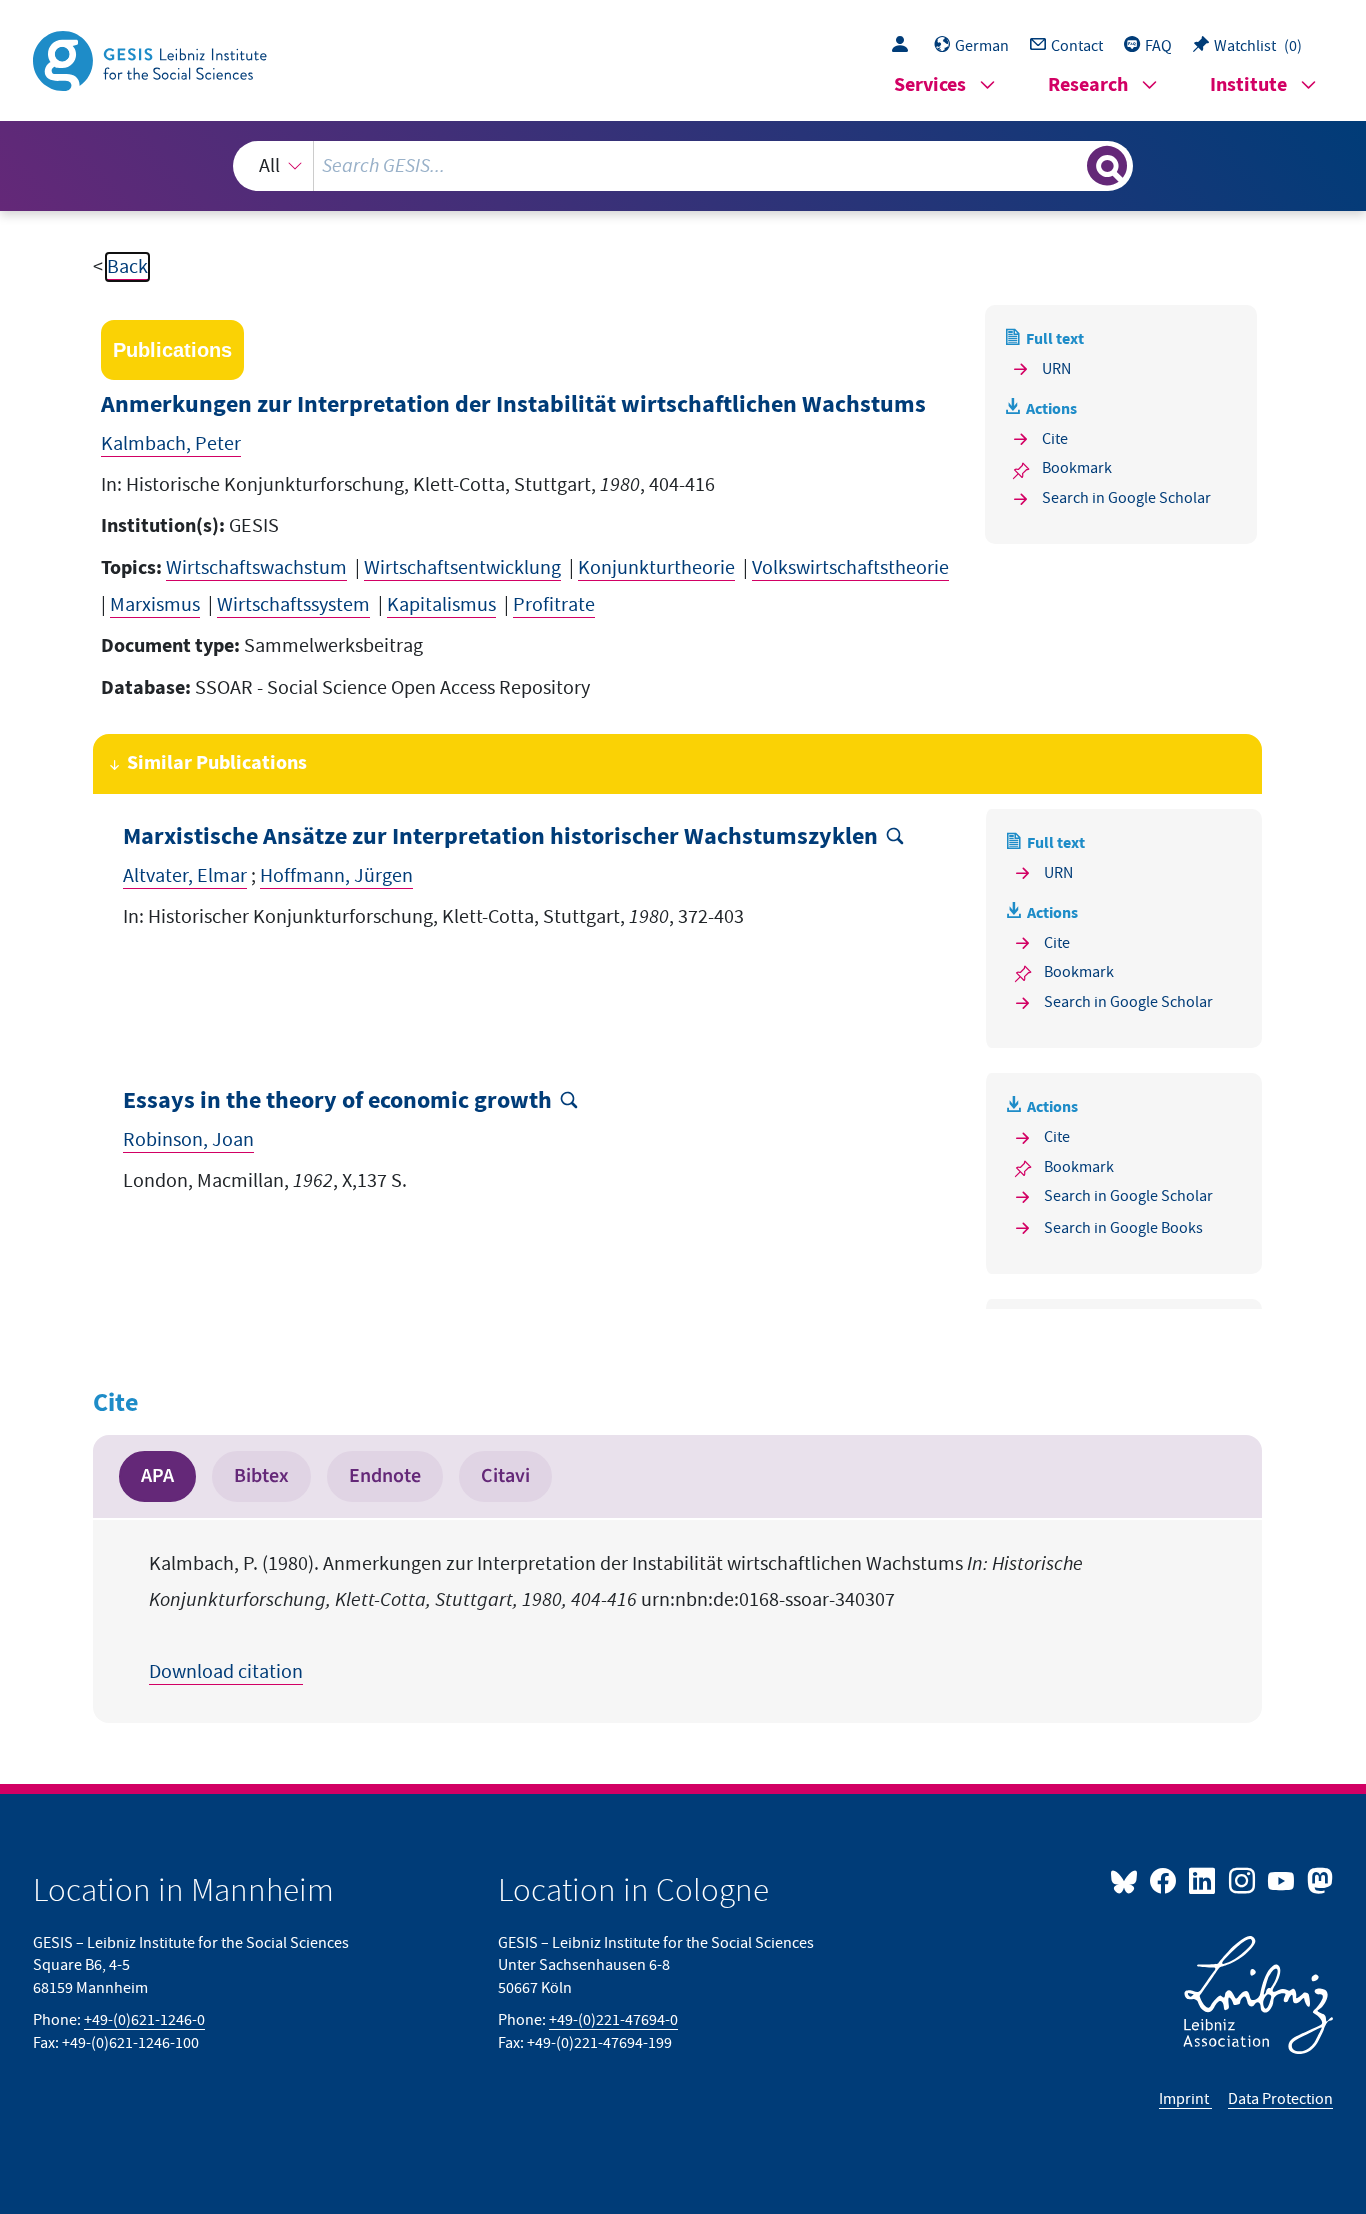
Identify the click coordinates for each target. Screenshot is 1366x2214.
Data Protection (1280, 2099)
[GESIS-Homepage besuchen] (152, 59)
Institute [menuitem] (1248, 85)
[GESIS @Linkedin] (1203, 1880)
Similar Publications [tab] (217, 763)
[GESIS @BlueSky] (1128, 1880)
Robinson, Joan (188, 1140)
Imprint (1185, 2099)
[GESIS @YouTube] (1282, 1880)
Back (127, 267)
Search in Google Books (1123, 1228)
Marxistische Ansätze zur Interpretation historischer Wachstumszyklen (500, 837)
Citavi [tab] (505, 1476)
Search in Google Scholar (1126, 498)
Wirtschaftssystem (293, 605)
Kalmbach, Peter (171, 444)
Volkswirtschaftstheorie (850, 568)
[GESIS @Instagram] (1242, 1880)
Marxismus (155, 605)
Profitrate (554, 605)
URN (1056, 369)
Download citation (226, 1672)
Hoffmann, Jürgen (336, 876)
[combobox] (683, 166)
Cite (1055, 439)
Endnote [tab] (385, 1476)
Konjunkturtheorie (656, 568)
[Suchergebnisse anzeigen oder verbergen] (1107, 166)
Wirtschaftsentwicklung (462, 568)
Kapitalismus (441, 605)
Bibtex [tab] (261, 1476)
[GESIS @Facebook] (1164, 1880)
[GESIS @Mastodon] (1317, 1880)
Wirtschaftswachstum (256, 568)
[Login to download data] (905, 46)
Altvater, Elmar (185, 876)
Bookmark (1077, 468)
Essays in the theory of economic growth (337, 1101)
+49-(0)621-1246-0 (144, 2020)
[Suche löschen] (1070, 165)
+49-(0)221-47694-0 (613, 2020)
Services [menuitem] (930, 85)
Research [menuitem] (1088, 85)
